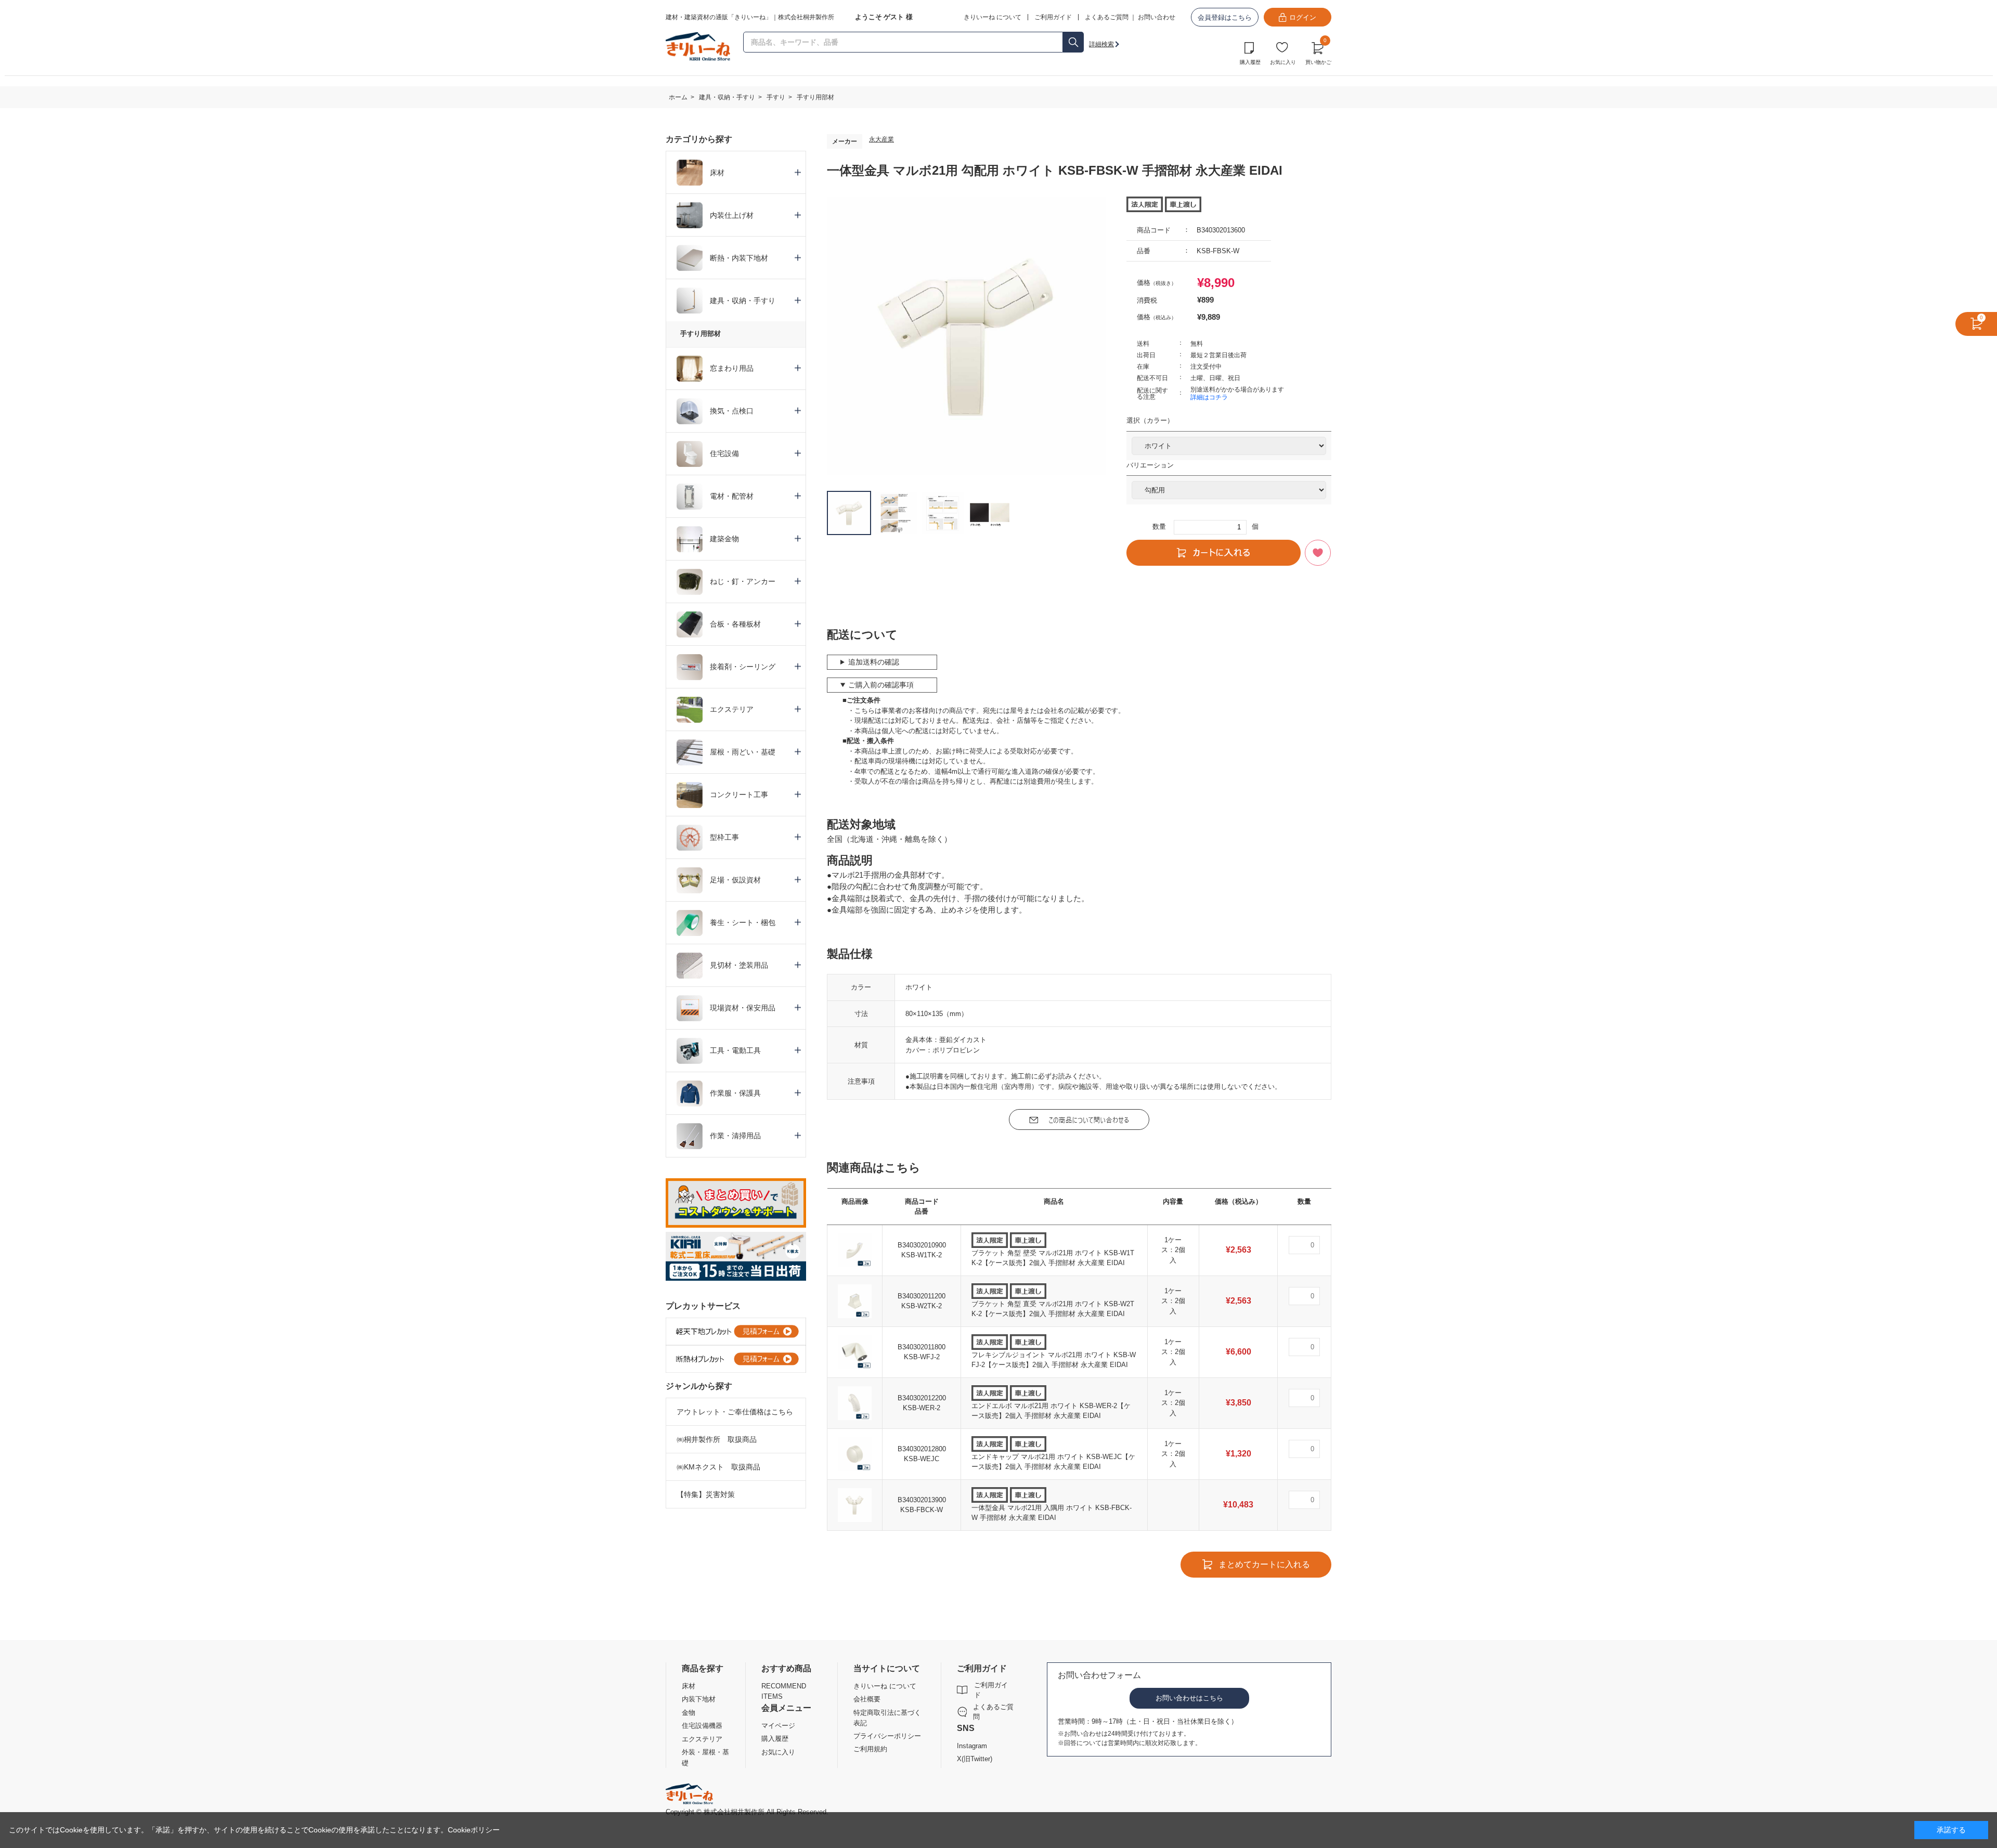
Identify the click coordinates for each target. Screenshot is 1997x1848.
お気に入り (1283, 62)
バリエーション (1150, 465)
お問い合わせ (1157, 17)
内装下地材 (699, 1699)
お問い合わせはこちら (1189, 1698)
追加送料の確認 (874, 662)
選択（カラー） (1150, 420)
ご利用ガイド (991, 1690)
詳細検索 (1101, 44)
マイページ (778, 1726)
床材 (689, 1686)
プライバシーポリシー (887, 1736)
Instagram (972, 1746)
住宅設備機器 (702, 1726)
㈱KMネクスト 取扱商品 (718, 1467)
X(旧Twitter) (975, 1759)
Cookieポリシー (474, 1830)
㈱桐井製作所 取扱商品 (717, 1439)
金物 (689, 1713)
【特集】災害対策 (706, 1494)
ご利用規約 (870, 1749)
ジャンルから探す (699, 1386)
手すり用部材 (701, 334)
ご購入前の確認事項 (881, 685)
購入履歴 (1250, 62)
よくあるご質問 (1107, 17)
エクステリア (702, 1739)
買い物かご (1318, 52)
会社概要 (867, 1699)
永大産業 (881, 139)
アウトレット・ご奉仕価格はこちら (735, 1412)
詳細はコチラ (1209, 397)
